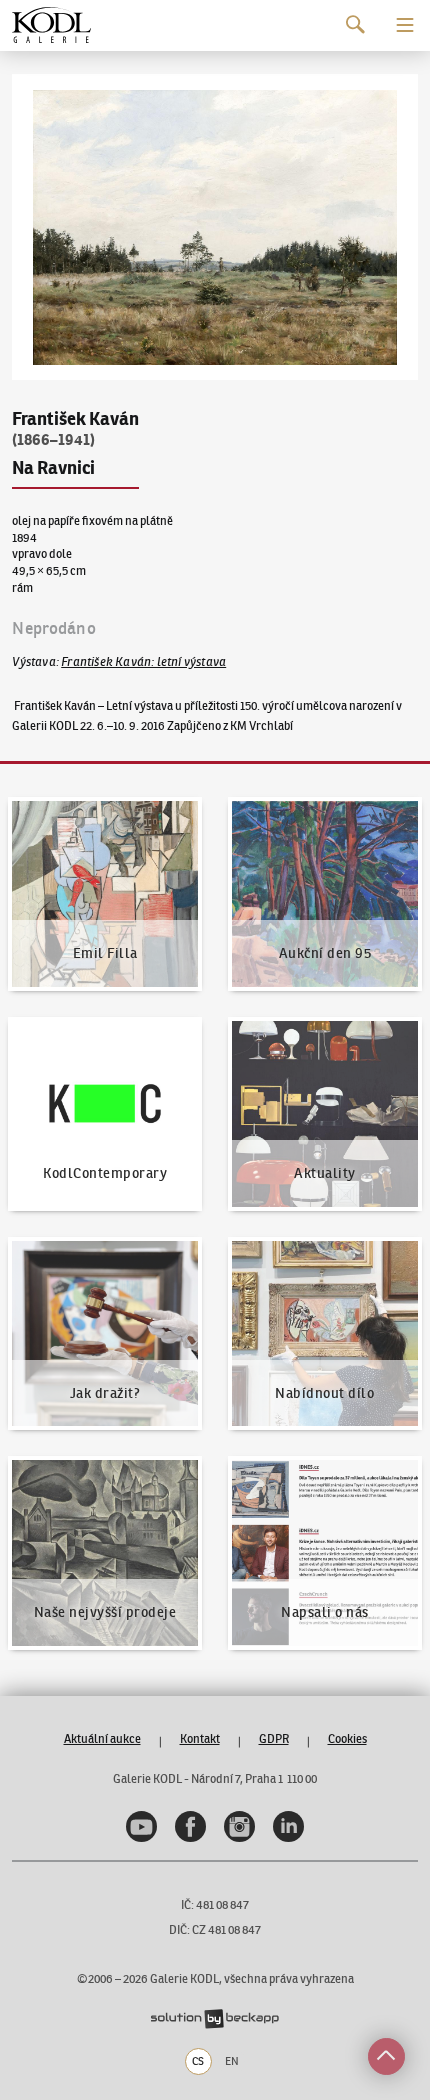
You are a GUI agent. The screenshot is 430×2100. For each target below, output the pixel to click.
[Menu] (405, 25)
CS (198, 2061)
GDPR (274, 1738)
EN (232, 2061)
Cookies (347, 1738)
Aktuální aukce (102, 1738)
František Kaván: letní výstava (143, 661)
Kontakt (200, 1738)
